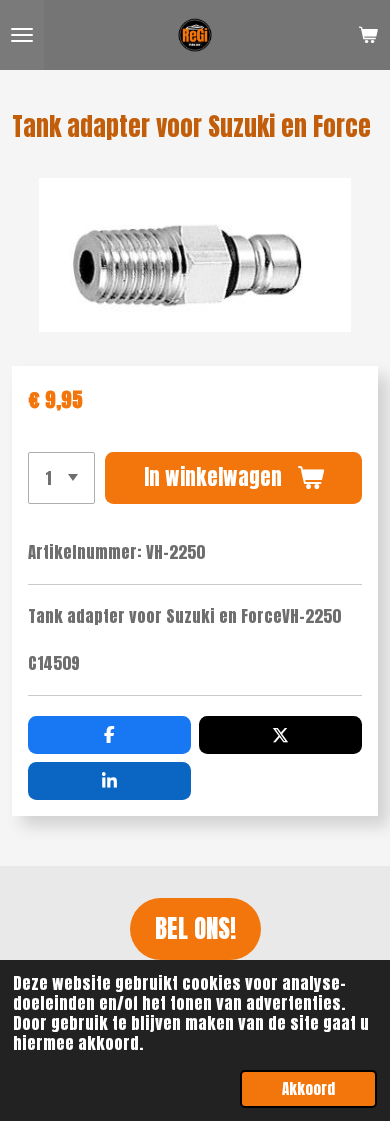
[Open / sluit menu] (22, 35)
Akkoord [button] (308, 1088)
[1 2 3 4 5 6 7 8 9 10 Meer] (61, 478)
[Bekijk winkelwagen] (368, 35)
